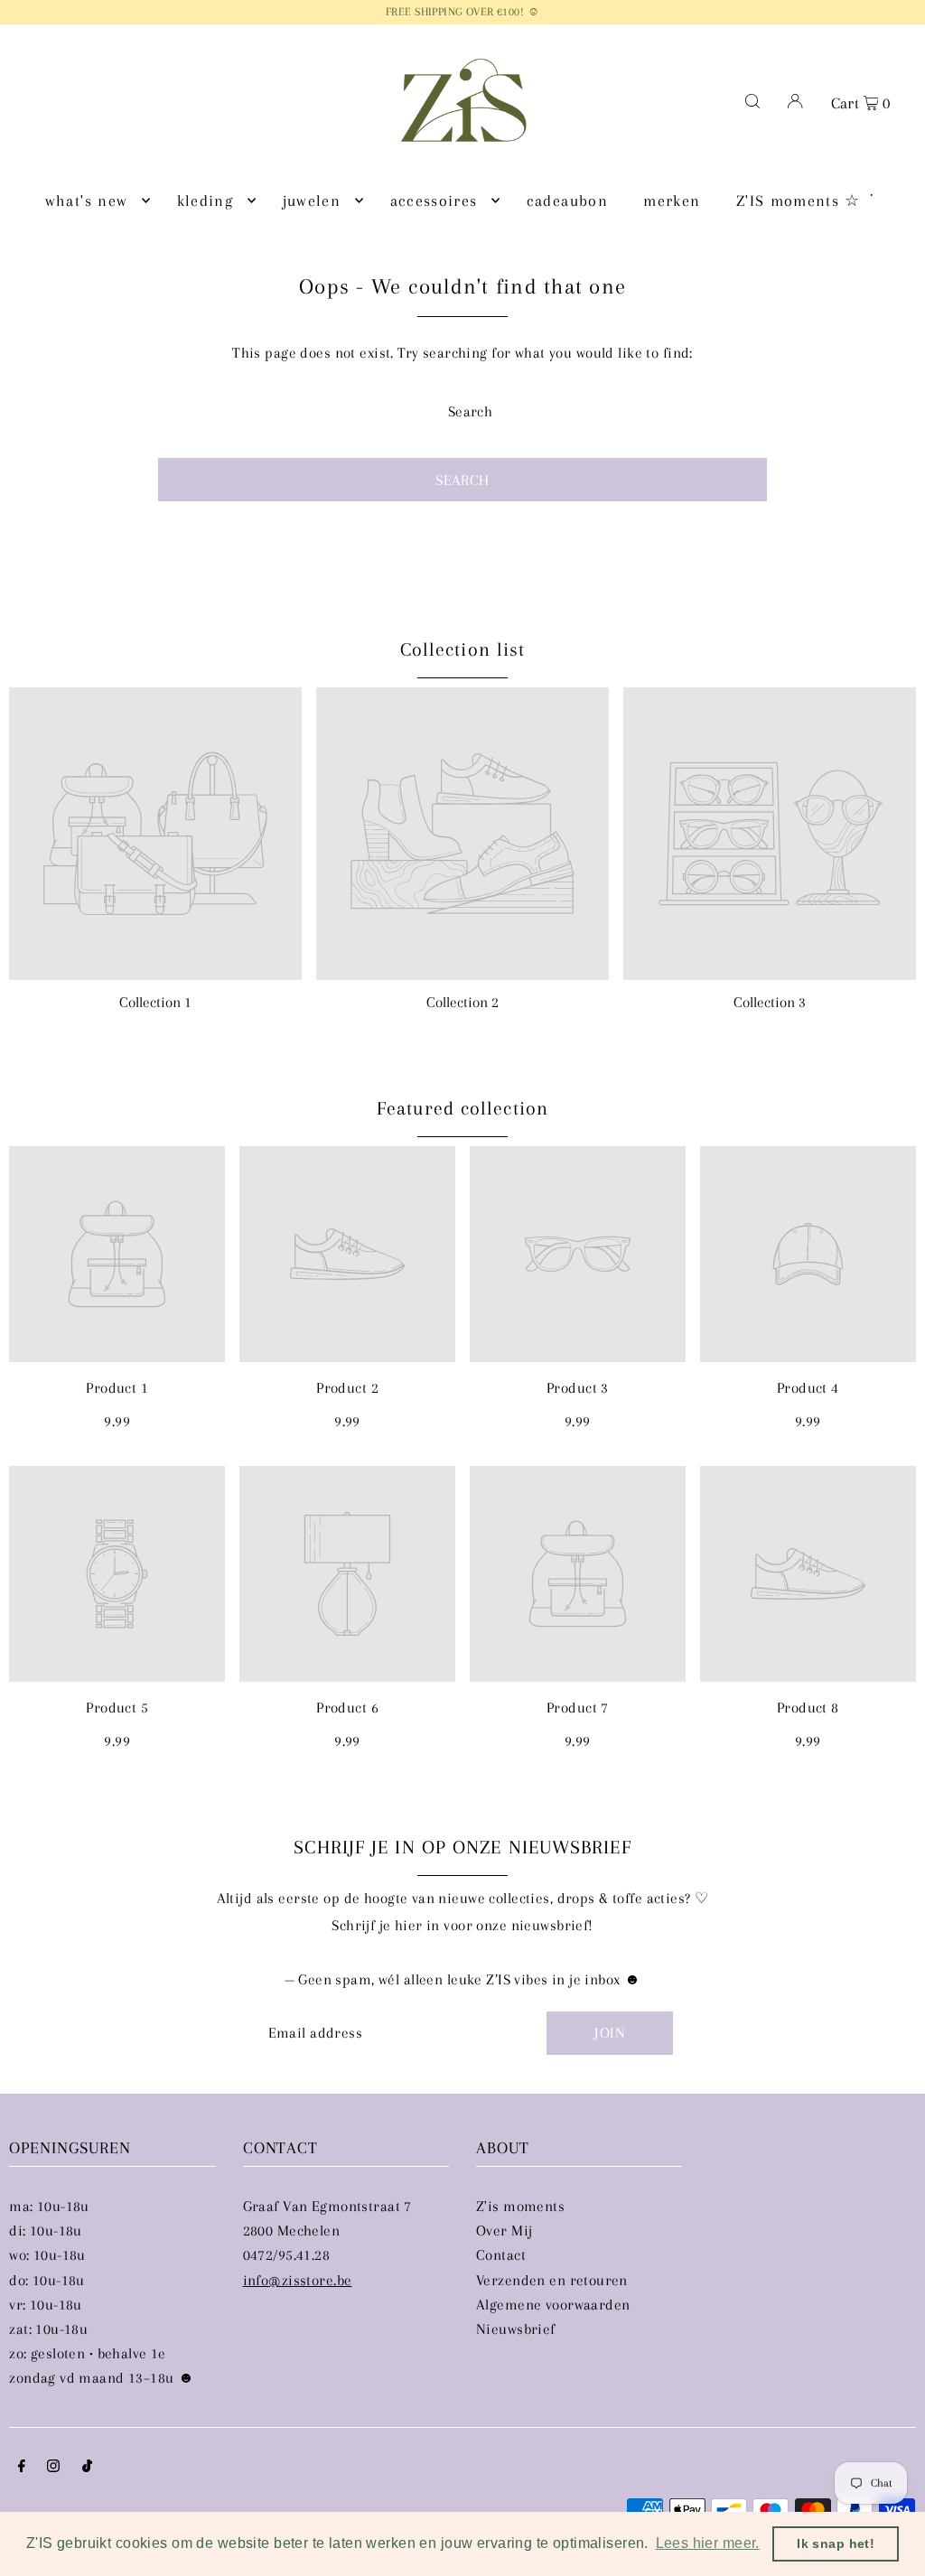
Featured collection (462, 1108)
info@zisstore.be (298, 2280)
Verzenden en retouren (552, 2280)
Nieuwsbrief (516, 2329)
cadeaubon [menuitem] (567, 201)
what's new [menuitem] (87, 201)
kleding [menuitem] (205, 201)
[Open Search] (752, 100)
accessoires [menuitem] (434, 201)
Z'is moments (520, 2206)
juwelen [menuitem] (312, 201)
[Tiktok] (87, 2467)
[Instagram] (53, 2467)
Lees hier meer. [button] (708, 2543)
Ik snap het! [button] (836, 2543)
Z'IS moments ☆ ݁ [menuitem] (801, 201)
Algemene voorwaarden (553, 2305)
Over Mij (504, 2231)
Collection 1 (155, 1002)
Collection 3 (770, 1002)
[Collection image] (155, 834)
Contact (501, 2255)
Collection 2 (462, 1002)
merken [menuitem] (672, 201)
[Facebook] (22, 2467)
